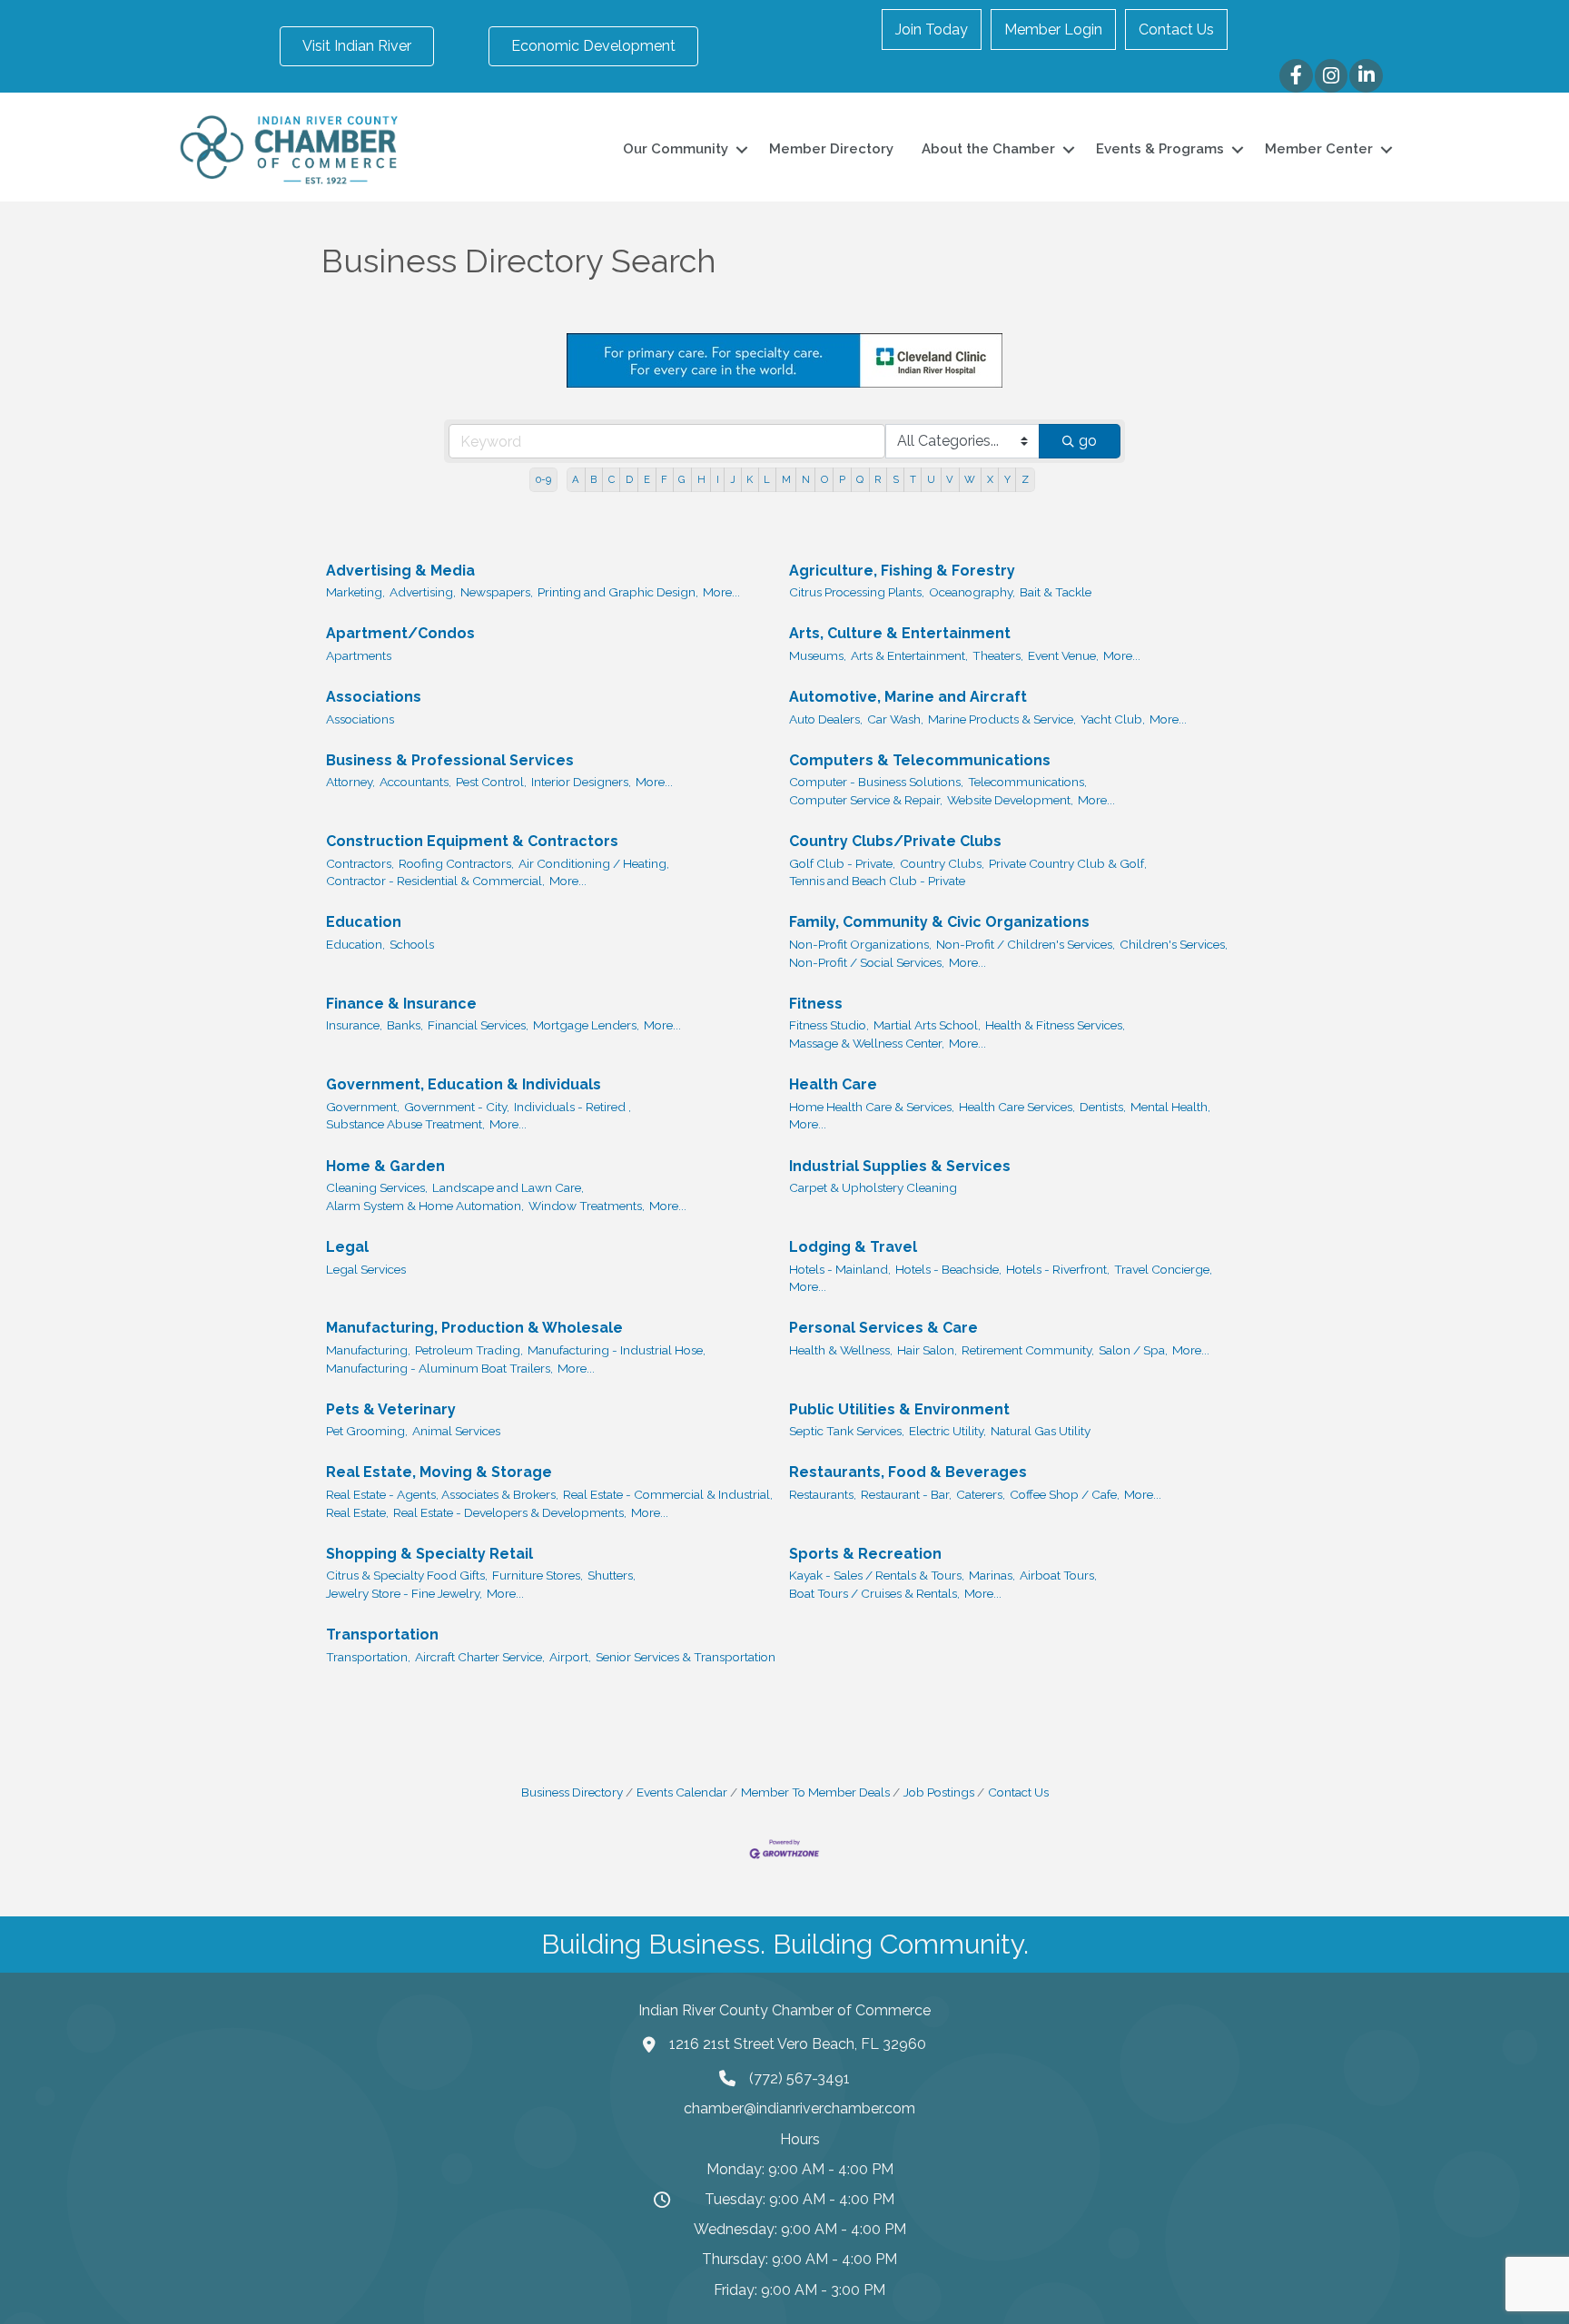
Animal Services (456, 1431)
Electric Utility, (947, 1431)
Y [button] (1007, 479)
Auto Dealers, (826, 719)
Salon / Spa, (1133, 1350)
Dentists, (1103, 1107)
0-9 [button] (543, 479)
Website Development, (1010, 800)
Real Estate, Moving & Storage (439, 1472)
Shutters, (612, 1575)
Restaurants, (823, 1494)
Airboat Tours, (1058, 1575)
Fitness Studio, (829, 1025)
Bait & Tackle (1056, 592)
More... (721, 592)
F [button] (664, 479)
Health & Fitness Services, (1055, 1025)
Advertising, (423, 592)
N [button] (806, 479)
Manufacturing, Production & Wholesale (474, 1328)
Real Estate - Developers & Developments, (510, 1512)
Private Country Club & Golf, (1068, 863)
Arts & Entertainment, (909, 655)
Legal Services (366, 1269)
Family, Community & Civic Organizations (939, 922)
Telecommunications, (1027, 782)
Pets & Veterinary (391, 1409)
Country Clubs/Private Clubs (895, 841)
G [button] (682, 479)
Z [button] (1025, 479)
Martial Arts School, (927, 1025)
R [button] (878, 479)
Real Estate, (357, 1512)
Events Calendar (682, 1792)
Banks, (405, 1025)
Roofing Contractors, (456, 863)
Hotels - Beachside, (948, 1269)
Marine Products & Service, (1002, 719)
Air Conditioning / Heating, (594, 863)
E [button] (647, 479)
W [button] (970, 479)
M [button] (786, 479)
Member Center (1319, 149)
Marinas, (992, 1575)
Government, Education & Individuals (464, 1084)
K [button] (750, 479)
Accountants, (415, 782)
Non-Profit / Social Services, (867, 962)
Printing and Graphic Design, (618, 592)
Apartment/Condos (400, 633)
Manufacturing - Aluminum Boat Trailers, (439, 1368)
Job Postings (939, 1792)
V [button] (950, 479)
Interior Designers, (581, 782)
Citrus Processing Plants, (857, 592)
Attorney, (350, 782)
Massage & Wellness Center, (867, 1043)
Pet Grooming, (367, 1431)
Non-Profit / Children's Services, (1026, 944)
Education (364, 922)
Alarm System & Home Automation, (425, 1206)
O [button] (824, 479)
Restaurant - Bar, (906, 1494)
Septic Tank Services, (847, 1431)
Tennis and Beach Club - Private (877, 881)
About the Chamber (988, 149)
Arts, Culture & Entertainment (900, 633)
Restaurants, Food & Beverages (908, 1472)
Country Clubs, (942, 863)
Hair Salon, (927, 1350)
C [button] (612, 479)
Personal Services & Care (883, 1328)
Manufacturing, (368, 1350)
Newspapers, (497, 592)
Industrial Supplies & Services (900, 1166)
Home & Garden (385, 1166)
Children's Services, (1174, 944)
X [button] (990, 479)
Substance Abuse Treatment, (405, 1124)
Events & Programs (1160, 149)
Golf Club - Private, (842, 863)
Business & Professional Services (450, 760)
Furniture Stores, (538, 1575)
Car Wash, (895, 719)
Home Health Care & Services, (872, 1107)
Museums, (818, 655)
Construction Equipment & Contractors (472, 841)
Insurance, (354, 1025)
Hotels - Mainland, (840, 1269)
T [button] (913, 479)
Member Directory (831, 149)
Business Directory (572, 1792)
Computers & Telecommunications (920, 760)
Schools (412, 944)
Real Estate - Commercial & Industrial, (668, 1494)
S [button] (896, 479)
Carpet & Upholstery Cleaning (873, 1187)
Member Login (1053, 30)
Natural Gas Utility (1041, 1431)
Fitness (816, 1004)
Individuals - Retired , (572, 1107)
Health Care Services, (1017, 1107)
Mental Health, (1170, 1107)
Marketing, (355, 592)
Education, (355, 944)
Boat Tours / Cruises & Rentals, (874, 1593)
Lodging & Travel (853, 1247)
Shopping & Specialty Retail (429, 1554)
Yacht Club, (1113, 719)
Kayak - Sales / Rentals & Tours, (877, 1575)
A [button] (576, 479)
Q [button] (860, 479)
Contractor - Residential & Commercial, (435, 881)
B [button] (593, 479)
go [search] (1088, 441)
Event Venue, (1063, 655)
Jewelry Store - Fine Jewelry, (404, 1593)
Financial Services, (478, 1025)
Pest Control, (491, 782)
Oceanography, (972, 592)
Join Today (932, 30)
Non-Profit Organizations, (860, 944)
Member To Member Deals (815, 1792)
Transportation (382, 1635)
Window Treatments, (587, 1206)
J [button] (733, 479)
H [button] (701, 479)
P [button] (842, 479)
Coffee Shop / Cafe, (1065, 1494)
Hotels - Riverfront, (1058, 1269)
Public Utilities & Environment (899, 1409)
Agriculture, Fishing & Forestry (902, 571)
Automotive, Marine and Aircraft (908, 697)
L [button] (767, 479)
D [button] (629, 479)
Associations (374, 697)
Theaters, (998, 655)
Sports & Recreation (865, 1554)
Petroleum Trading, (469, 1350)
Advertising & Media (400, 571)
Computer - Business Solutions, (876, 782)
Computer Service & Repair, (866, 800)
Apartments (359, 655)
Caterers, (981, 1494)
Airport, (570, 1657)
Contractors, (360, 863)
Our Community (676, 149)
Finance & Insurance (401, 1004)
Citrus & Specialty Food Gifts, (407, 1575)
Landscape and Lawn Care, (508, 1187)
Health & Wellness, (841, 1350)
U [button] (931, 479)
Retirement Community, (1028, 1350)
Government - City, (457, 1107)
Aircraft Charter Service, (480, 1657)
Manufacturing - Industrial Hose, (617, 1350)
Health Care (833, 1084)
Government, (363, 1107)
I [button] (718, 479)
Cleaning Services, (377, 1187)
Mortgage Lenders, (586, 1025)
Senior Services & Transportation (686, 1657)
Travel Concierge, (1163, 1269)
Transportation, (368, 1657)
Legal (347, 1247)
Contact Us (1176, 30)
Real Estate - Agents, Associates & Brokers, (442, 1494)
